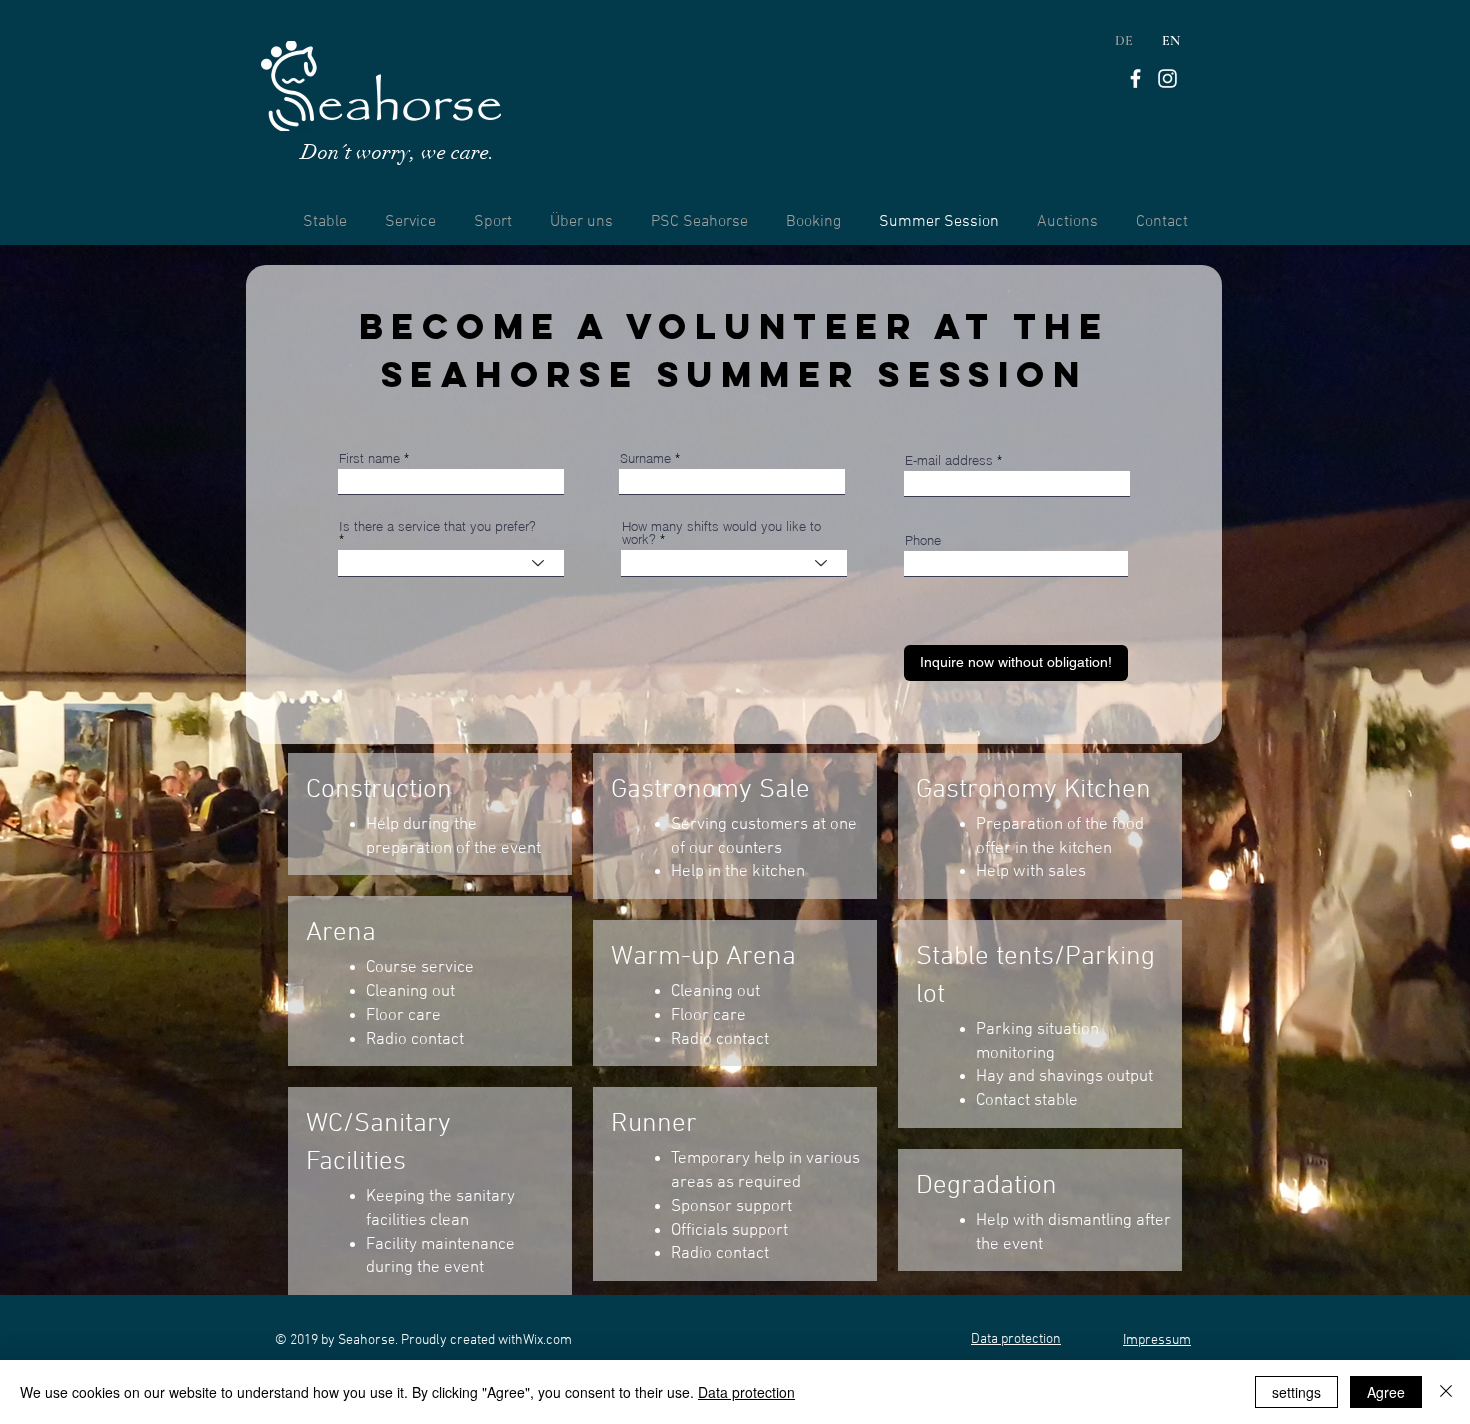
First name (369, 458)
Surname (645, 458)
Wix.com (547, 1340)
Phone (923, 540)
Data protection (746, 1392)
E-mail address (949, 460)
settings (1296, 1392)
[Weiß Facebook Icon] (1135, 78)
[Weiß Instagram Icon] (1167, 78)
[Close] (1446, 1392)
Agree (1386, 1392)
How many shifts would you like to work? (721, 533)
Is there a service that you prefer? (437, 527)
